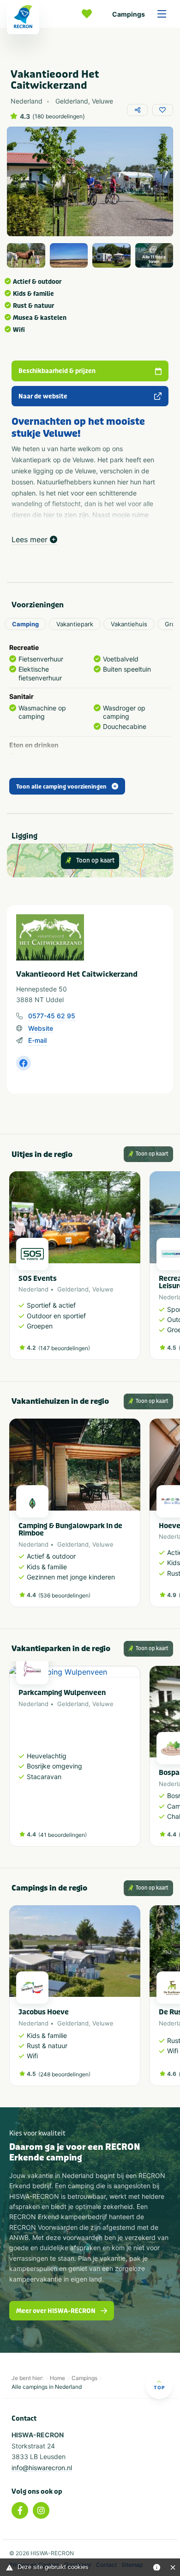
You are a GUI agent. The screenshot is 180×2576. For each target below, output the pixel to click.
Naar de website (43, 396)
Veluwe (103, 1289)
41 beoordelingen (63, 1835)
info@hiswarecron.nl (42, 2468)
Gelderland (73, 1289)
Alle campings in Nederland (47, 2387)
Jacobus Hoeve (44, 2012)
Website (41, 1028)
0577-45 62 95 (52, 1016)
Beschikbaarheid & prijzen (57, 371)
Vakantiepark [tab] (75, 624)
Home (57, 2378)
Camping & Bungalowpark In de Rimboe (70, 1530)
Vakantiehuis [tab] (129, 624)
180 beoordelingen (59, 116)
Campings (129, 14)
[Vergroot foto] (26, 255)
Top (159, 2387)
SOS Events (38, 1279)
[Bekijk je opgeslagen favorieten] (89, 14)
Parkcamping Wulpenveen (62, 1693)
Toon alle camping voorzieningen (61, 787)
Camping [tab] (25, 624)
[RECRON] (23, 17)
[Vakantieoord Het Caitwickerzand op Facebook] (24, 1063)
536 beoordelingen (64, 1595)
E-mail (37, 1040)
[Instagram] (41, 2510)
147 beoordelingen (64, 1348)
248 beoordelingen (64, 2074)
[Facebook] (20, 2510)
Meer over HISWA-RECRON (56, 2311)
